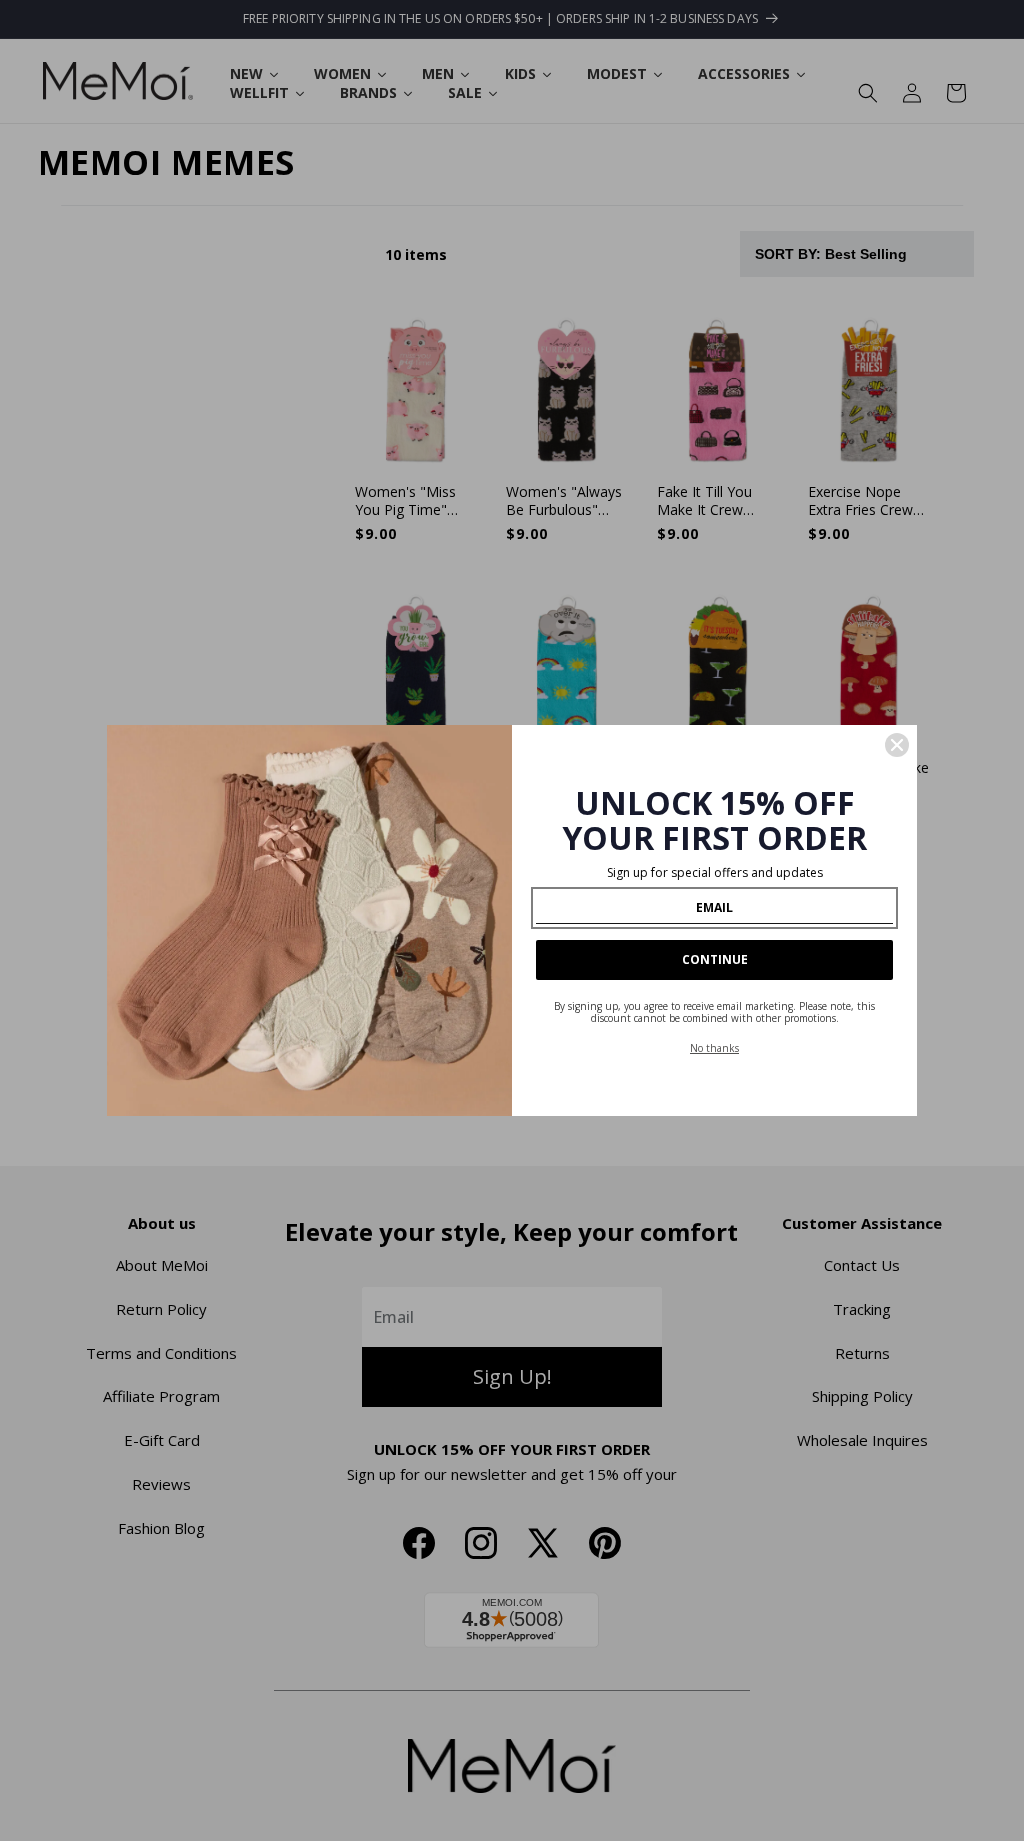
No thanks (714, 1048)
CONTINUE (715, 959)
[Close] (897, 745)
